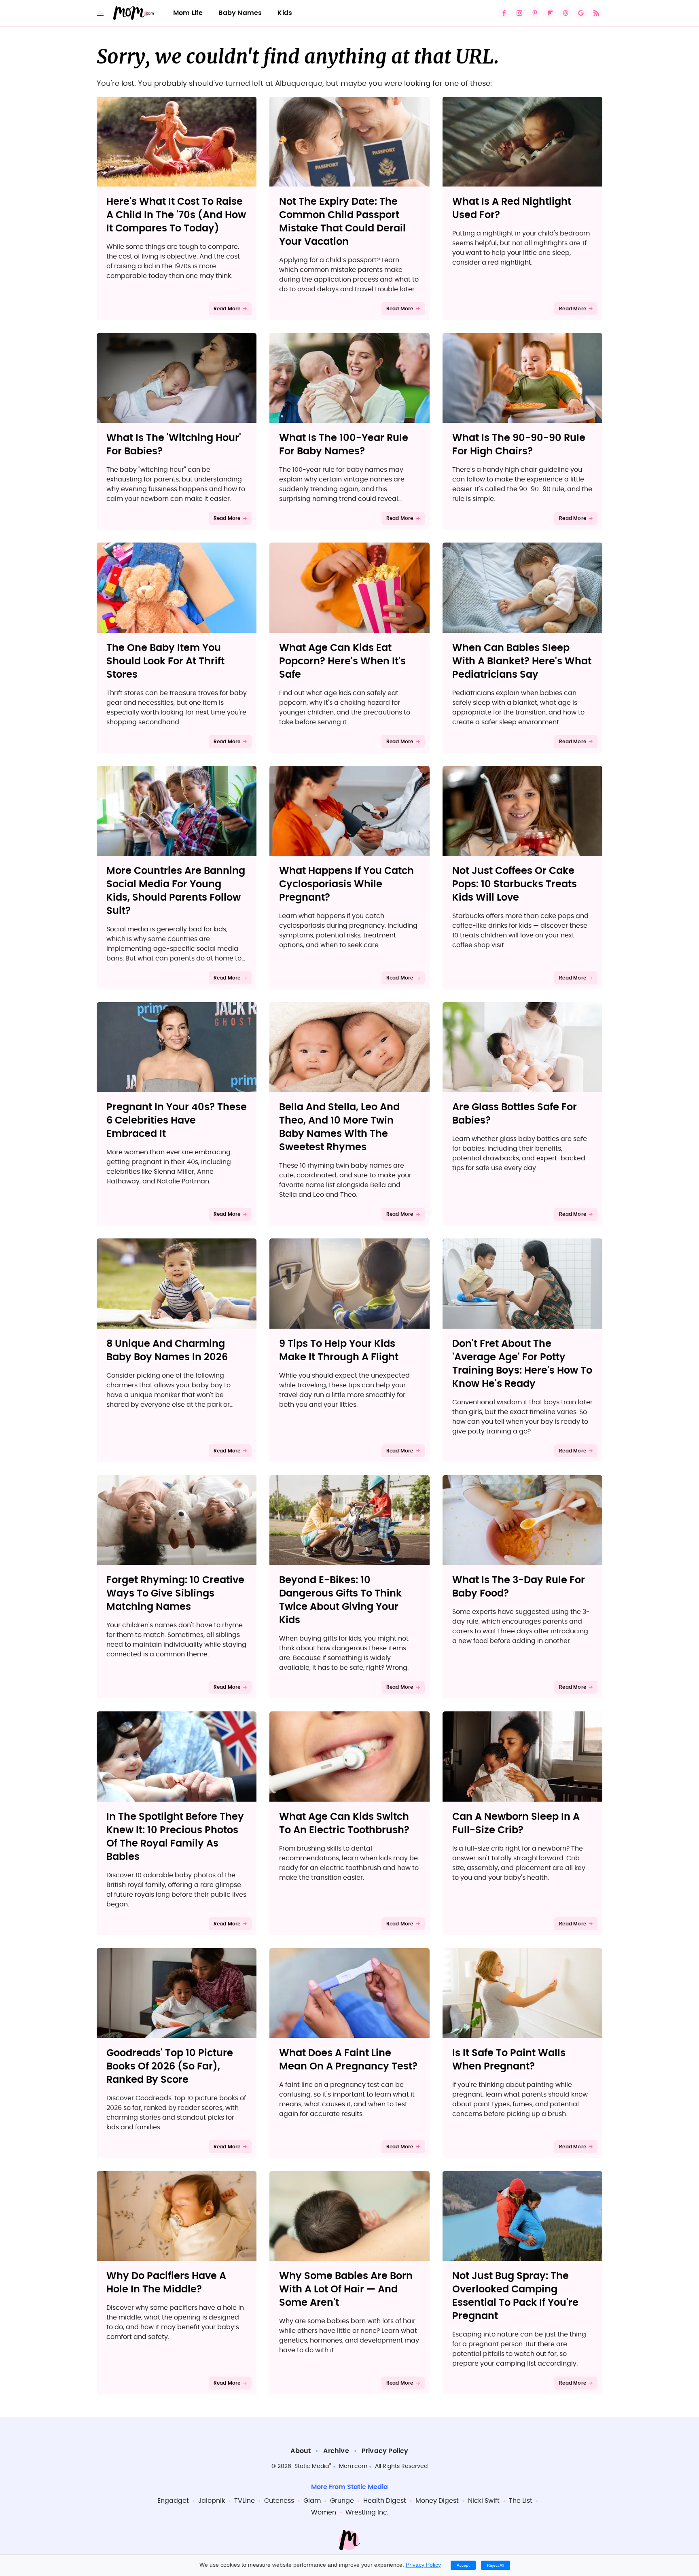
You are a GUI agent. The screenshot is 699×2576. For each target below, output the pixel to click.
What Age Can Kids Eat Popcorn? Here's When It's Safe (342, 661)
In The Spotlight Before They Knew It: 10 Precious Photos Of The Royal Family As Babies (175, 1837)
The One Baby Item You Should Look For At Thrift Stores (165, 661)
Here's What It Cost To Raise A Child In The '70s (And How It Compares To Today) (176, 215)
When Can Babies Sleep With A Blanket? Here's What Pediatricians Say (522, 661)
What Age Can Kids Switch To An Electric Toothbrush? (344, 1824)
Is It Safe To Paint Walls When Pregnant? (509, 2060)
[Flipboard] (550, 13)
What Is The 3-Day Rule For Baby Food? (519, 1587)
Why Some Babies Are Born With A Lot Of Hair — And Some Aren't (346, 2290)
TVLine (245, 2501)
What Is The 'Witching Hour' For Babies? (174, 445)
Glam (312, 2501)
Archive (336, 2451)
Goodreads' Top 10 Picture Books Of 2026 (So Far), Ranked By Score (170, 2067)
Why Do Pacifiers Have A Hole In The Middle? (166, 2283)
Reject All (496, 2565)
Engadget (173, 2501)
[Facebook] (504, 13)
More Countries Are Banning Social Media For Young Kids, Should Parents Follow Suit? (176, 891)
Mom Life (188, 13)
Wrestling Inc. (367, 2512)
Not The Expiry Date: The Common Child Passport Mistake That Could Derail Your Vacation (342, 222)
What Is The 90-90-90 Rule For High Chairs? (519, 445)
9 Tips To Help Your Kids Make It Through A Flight (339, 1351)
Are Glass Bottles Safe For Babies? (515, 1114)
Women (324, 2512)
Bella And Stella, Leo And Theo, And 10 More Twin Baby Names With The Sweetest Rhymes (339, 1127)
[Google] (581, 13)
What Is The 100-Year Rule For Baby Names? (344, 445)
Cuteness (279, 2501)
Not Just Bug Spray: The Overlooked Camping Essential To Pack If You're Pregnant (515, 2296)
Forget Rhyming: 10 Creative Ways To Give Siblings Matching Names (175, 1594)
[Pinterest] (535, 13)
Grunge (342, 2501)
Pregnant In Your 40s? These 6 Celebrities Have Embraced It (177, 1121)
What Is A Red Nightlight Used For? (512, 209)
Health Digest (385, 2501)
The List (521, 2501)
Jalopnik (212, 2501)
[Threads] (566, 13)
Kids (285, 13)
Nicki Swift (484, 2501)
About (301, 2451)
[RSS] (596, 13)
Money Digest (437, 2501)
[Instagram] (519, 13)
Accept (463, 2565)
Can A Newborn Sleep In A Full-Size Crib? (516, 1824)
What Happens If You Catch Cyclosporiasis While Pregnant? (346, 884)
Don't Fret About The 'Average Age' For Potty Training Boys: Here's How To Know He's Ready (522, 1364)
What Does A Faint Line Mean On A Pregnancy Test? (348, 2060)
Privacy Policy (385, 2451)
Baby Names (240, 13)
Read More (227, 309)
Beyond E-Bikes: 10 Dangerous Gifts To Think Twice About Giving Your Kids (340, 1600)
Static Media (312, 2466)
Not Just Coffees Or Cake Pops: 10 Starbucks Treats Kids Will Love (515, 884)
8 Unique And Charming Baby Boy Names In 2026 (167, 1351)
